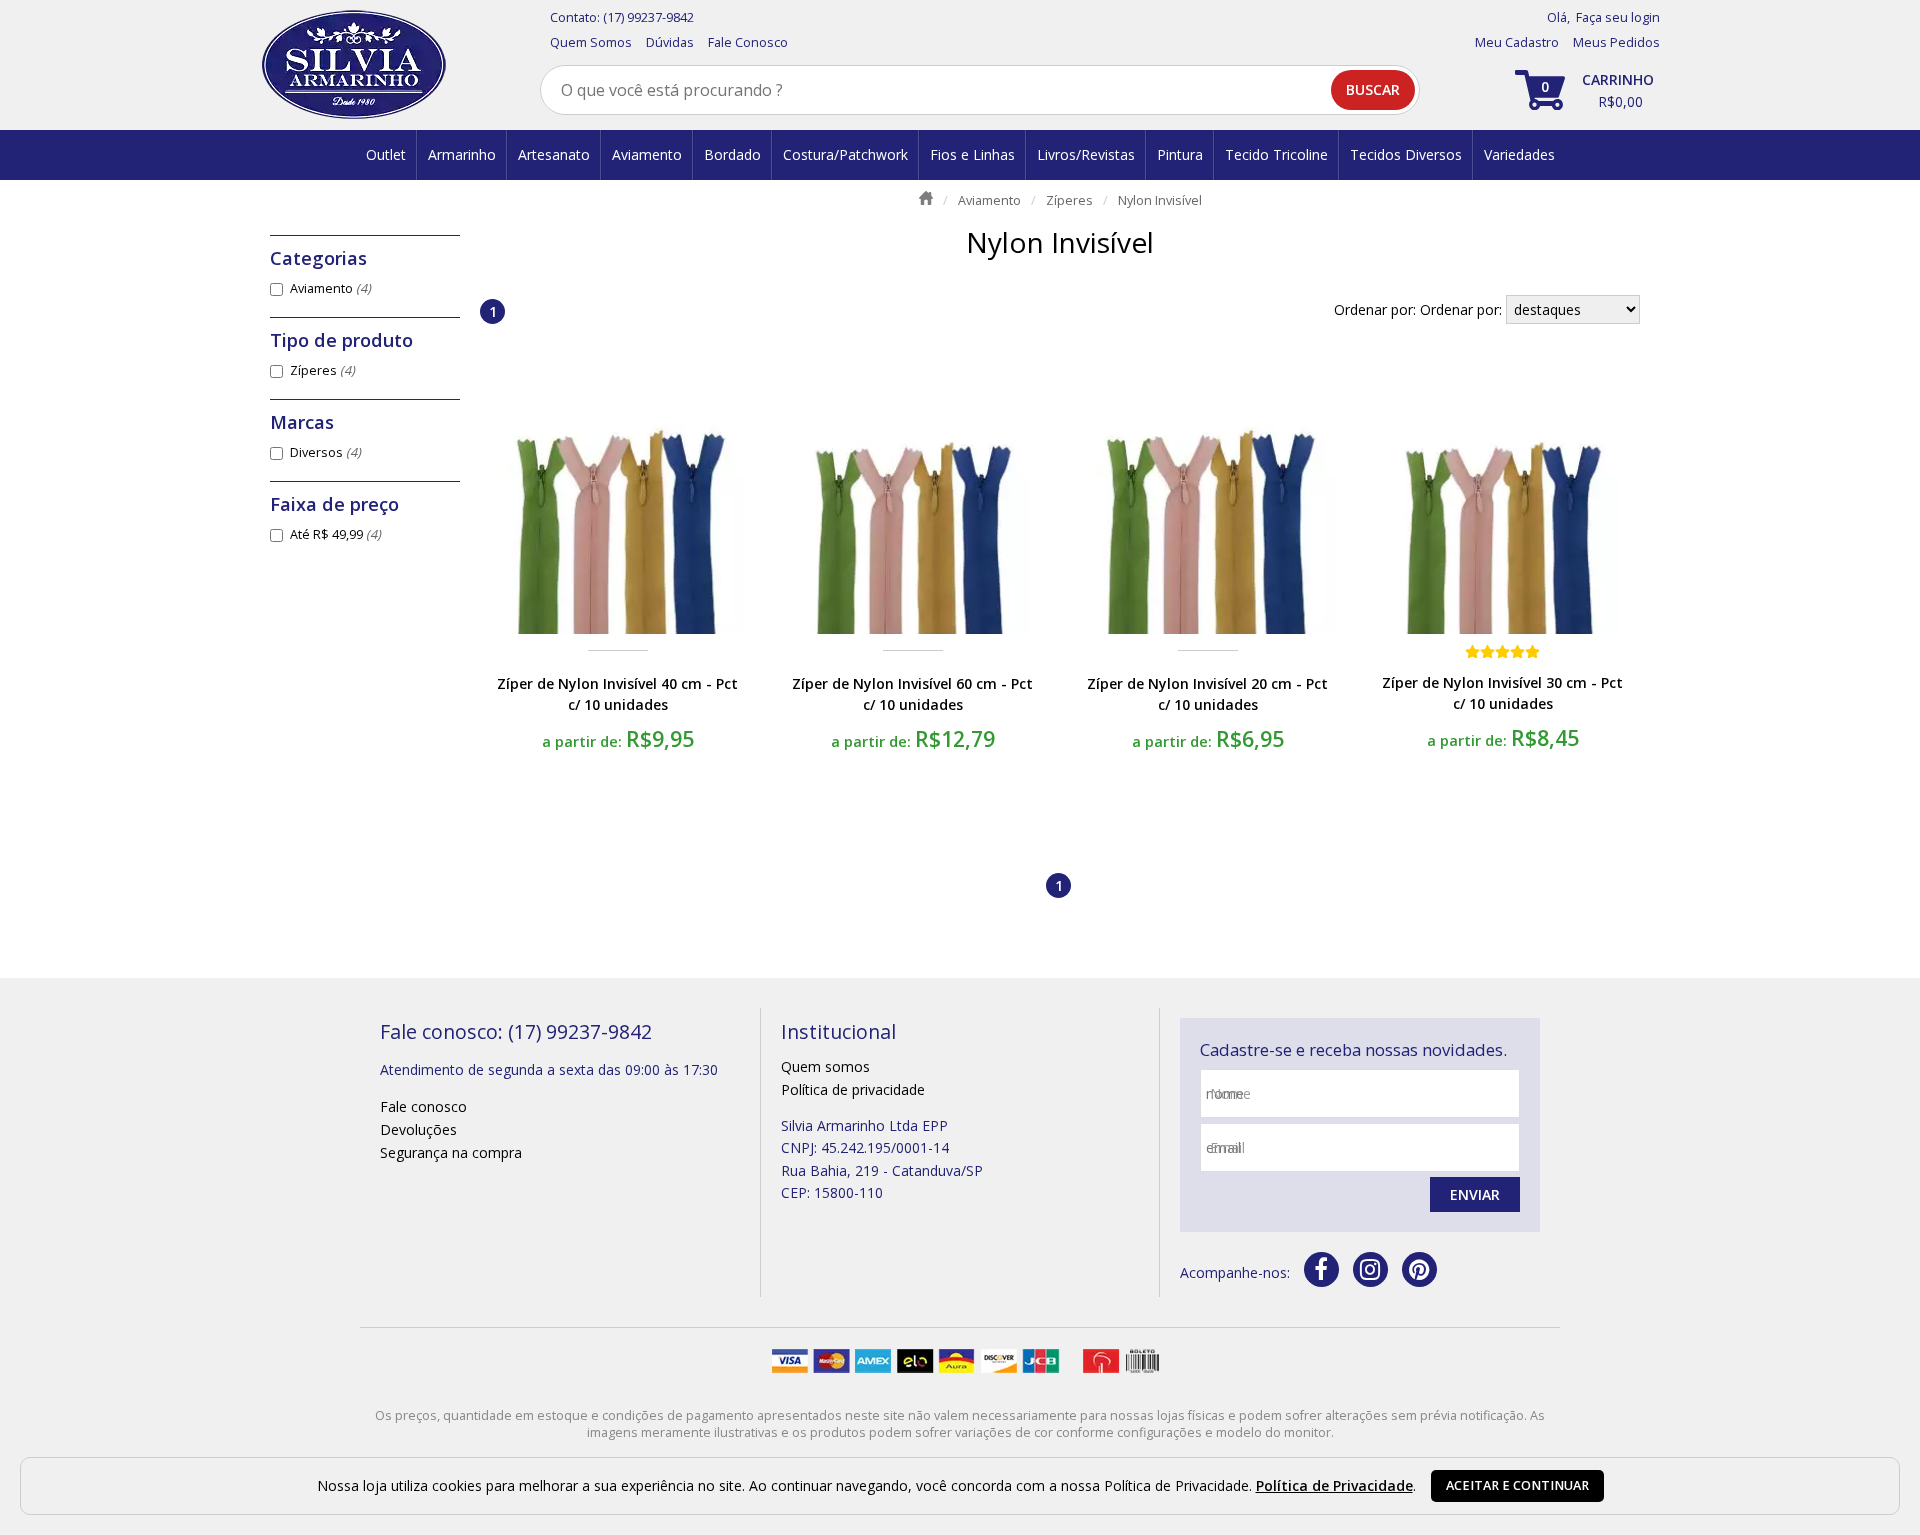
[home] (353, 65)
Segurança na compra (451, 1152)
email (1227, 1147)
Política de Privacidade (1334, 1485)
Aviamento (330, 288)
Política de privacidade (853, 1089)
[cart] (1587, 90)
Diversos (325, 452)
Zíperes (322, 370)
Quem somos (825, 1066)
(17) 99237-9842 (648, 17)
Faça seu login (1618, 17)
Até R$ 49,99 (335, 534)
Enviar (1475, 1194)
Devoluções (418, 1129)
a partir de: (584, 741)
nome (1230, 1093)
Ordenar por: (1463, 309)
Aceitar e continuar (1517, 1485)
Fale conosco (423, 1106)
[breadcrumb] (926, 198)
